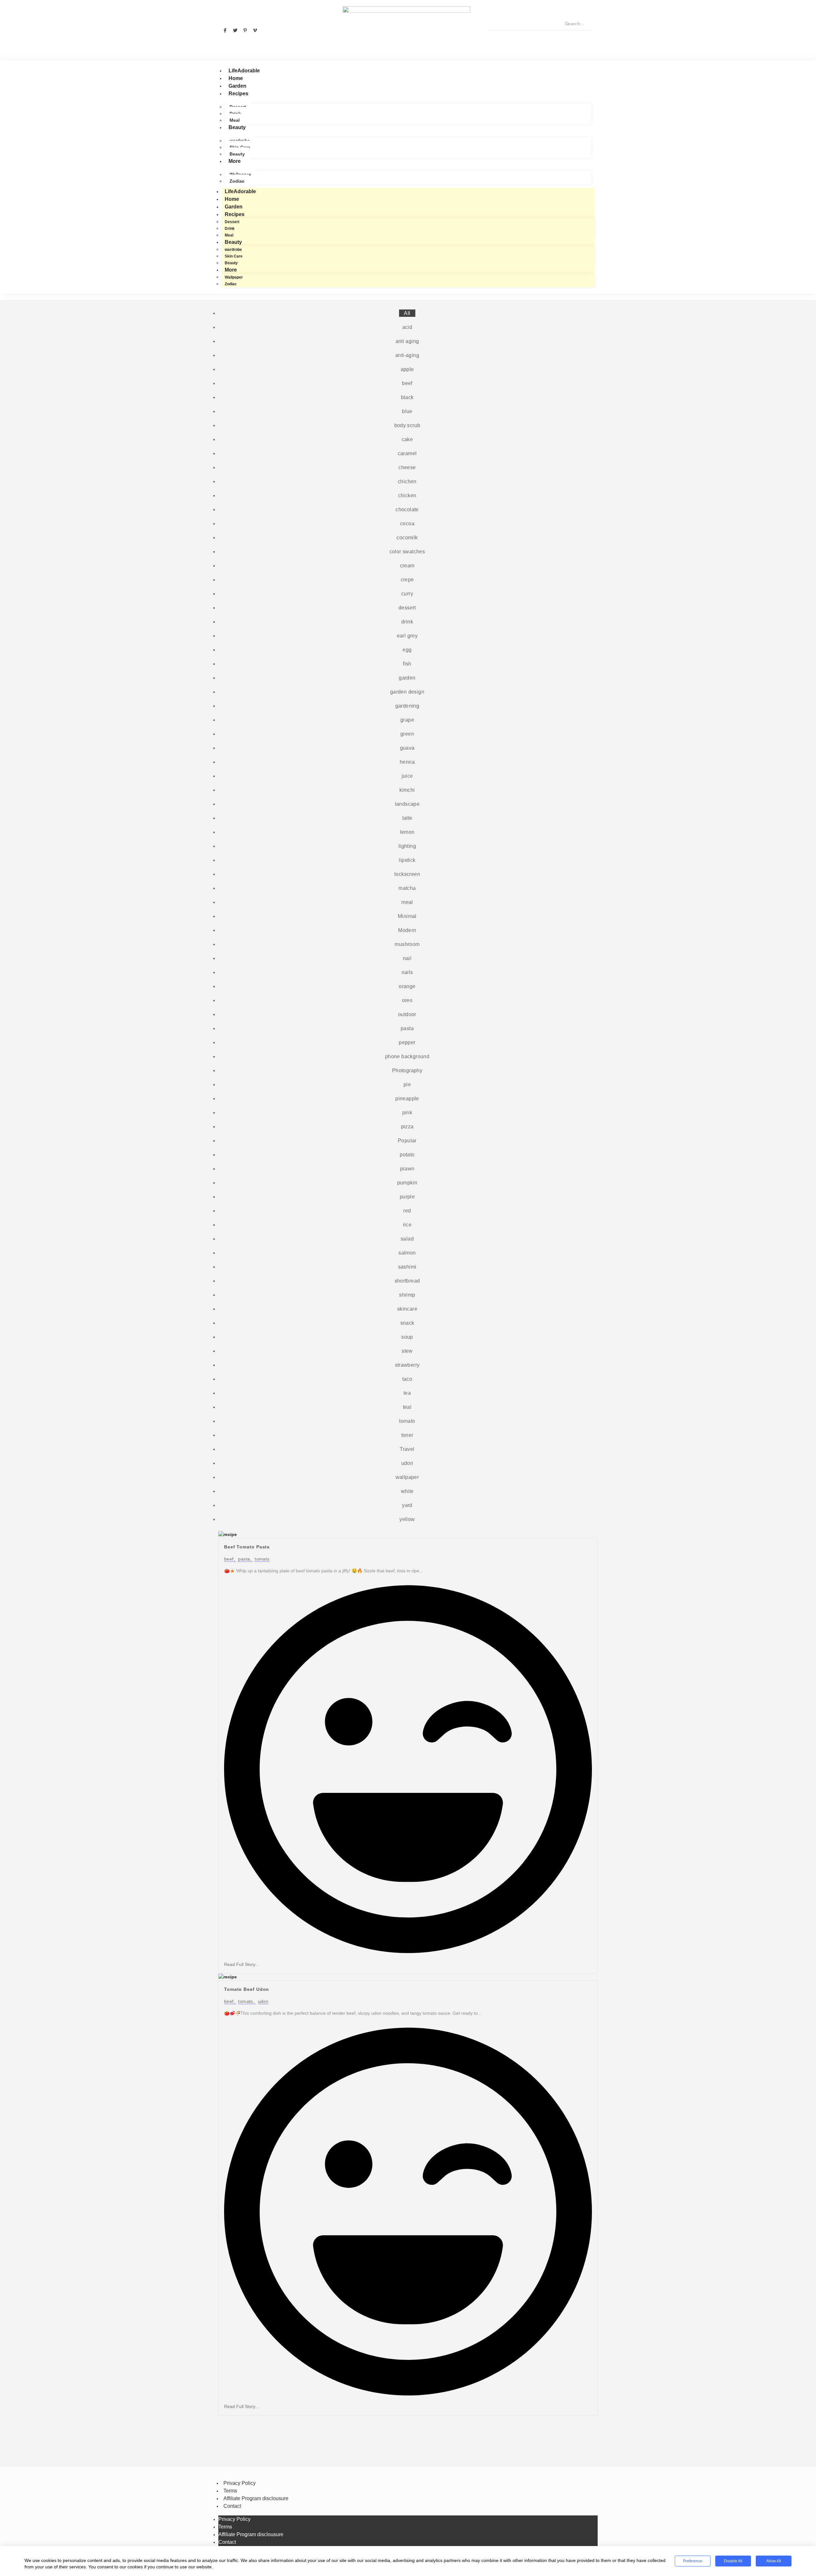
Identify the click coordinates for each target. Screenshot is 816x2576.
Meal (235, 120)
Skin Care (234, 256)
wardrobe (233, 250)
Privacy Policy (240, 2483)
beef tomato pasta (247, 1547)
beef (230, 1559)
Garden (237, 86)
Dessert (232, 222)
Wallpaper (234, 277)
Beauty (237, 127)
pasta (245, 1559)
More (235, 161)
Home (236, 78)
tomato (262, 1559)
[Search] (496, 37)
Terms (230, 2491)
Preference (693, 2561)
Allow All (774, 2561)
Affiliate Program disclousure (256, 2498)
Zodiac (237, 181)
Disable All (733, 2561)
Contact (232, 2506)
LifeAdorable (244, 71)
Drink (230, 229)
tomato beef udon (247, 1989)
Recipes (238, 94)
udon (263, 2001)
